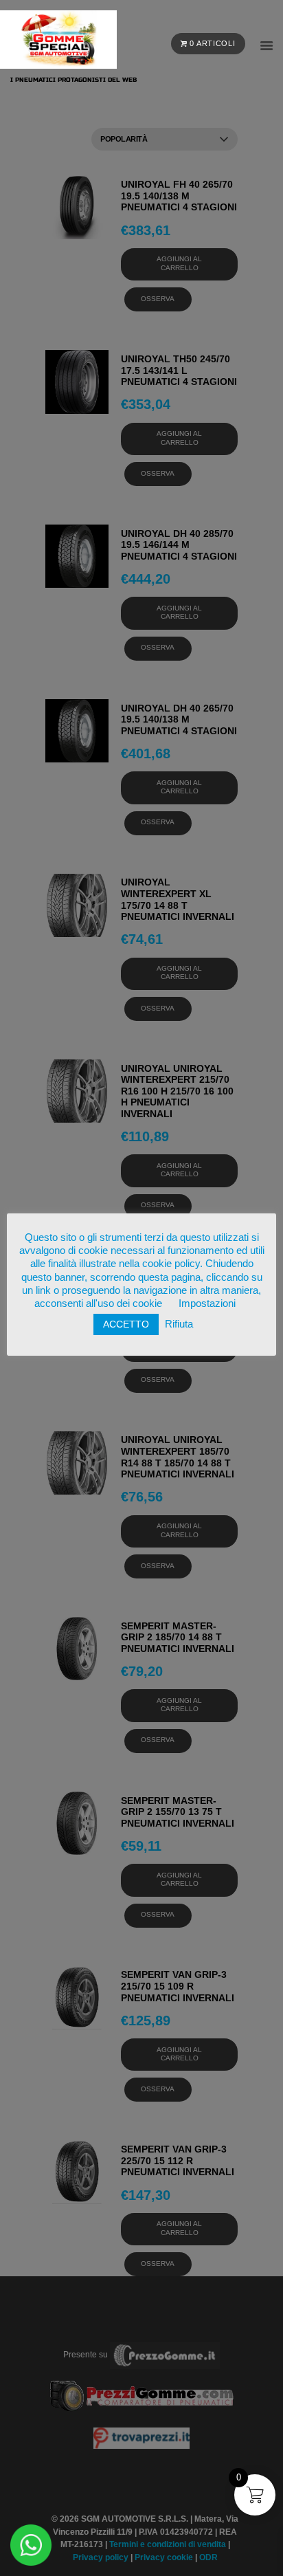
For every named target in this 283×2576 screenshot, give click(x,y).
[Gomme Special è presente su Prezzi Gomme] (142, 2375)
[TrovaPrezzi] (141, 2437)
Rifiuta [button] (179, 1332)
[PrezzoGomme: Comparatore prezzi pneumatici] (165, 2355)
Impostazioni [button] (207, 1311)
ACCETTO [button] (126, 1332)
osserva (158, 299)
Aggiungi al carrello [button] (179, 263)
